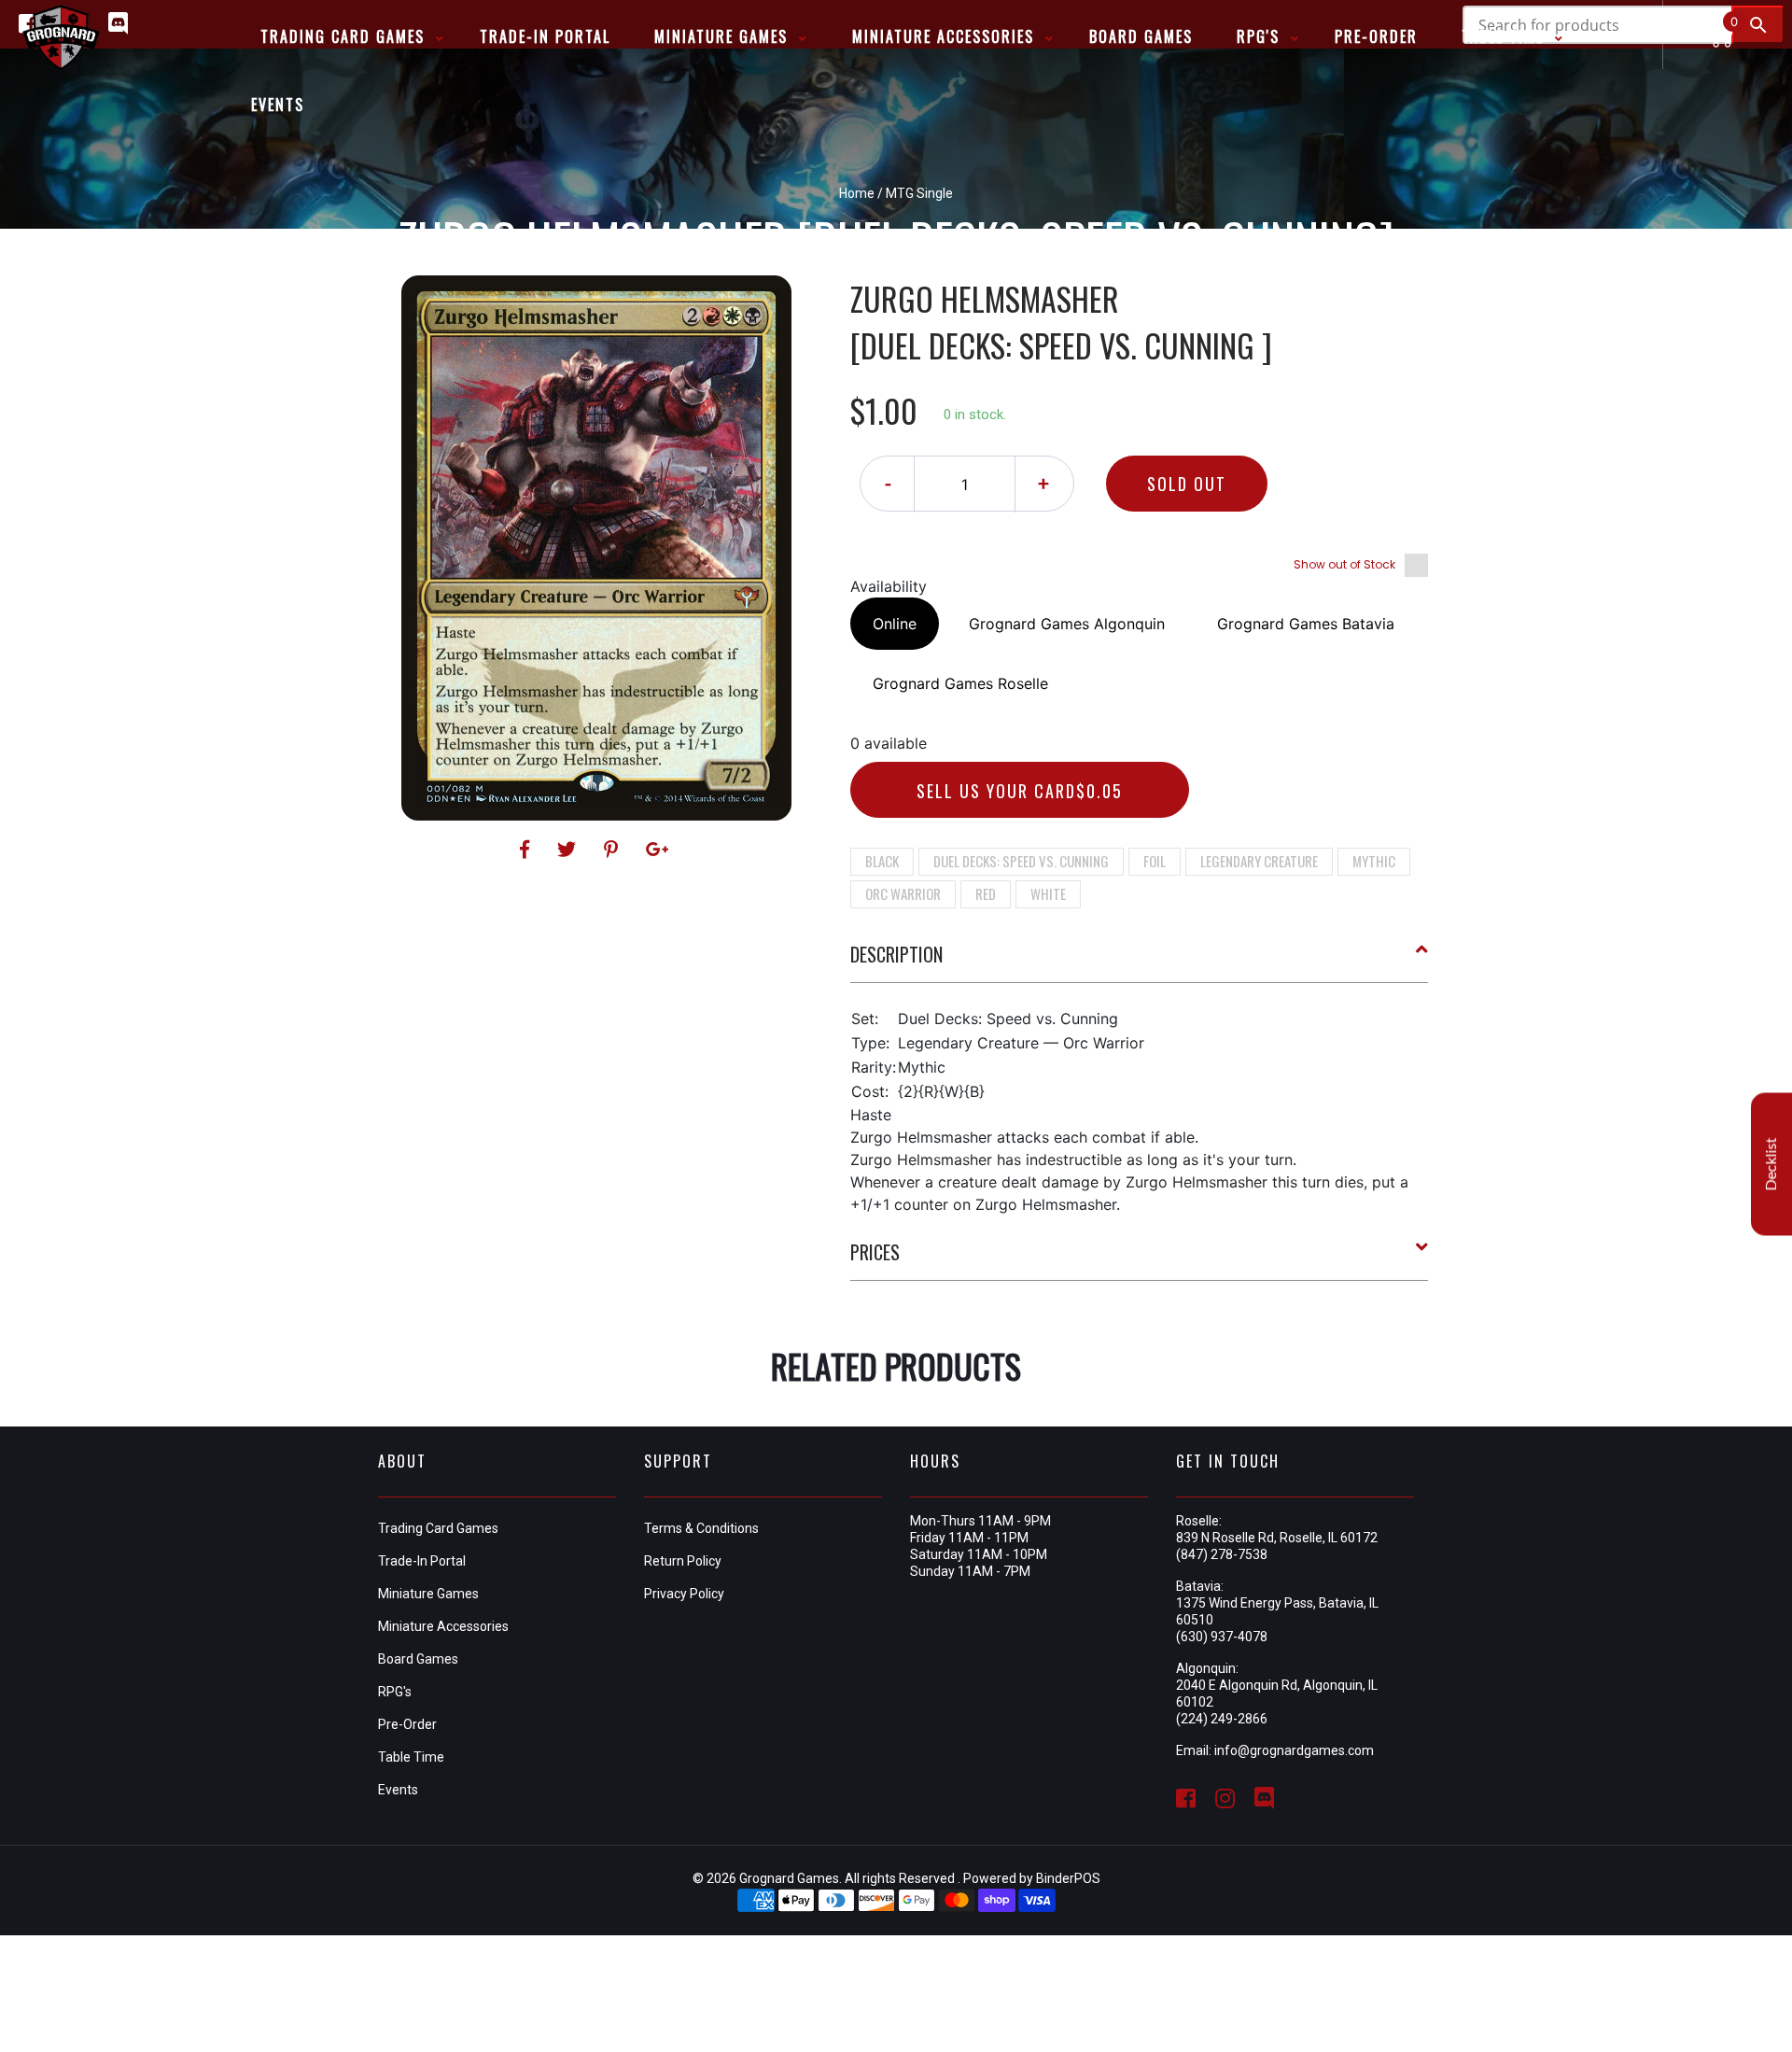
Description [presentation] (896, 954)
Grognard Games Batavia (1306, 624)
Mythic (1374, 861)
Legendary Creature (1259, 861)
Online (895, 624)
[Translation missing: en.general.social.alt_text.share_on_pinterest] (614, 850)
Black (882, 861)
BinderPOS (1068, 1878)
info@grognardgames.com (1294, 1750)
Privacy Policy (684, 1594)
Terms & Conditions (701, 1528)
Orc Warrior (903, 893)
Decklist (1771, 1165)
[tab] (1140, 962)
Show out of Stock (1344, 564)
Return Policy (683, 1561)
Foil (1155, 861)
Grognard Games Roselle (960, 683)
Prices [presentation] (875, 1252)
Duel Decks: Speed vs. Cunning (1021, 861)
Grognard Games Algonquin (1067, 624)
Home (857, 193)
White (1048, 893)
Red (986, 893)
